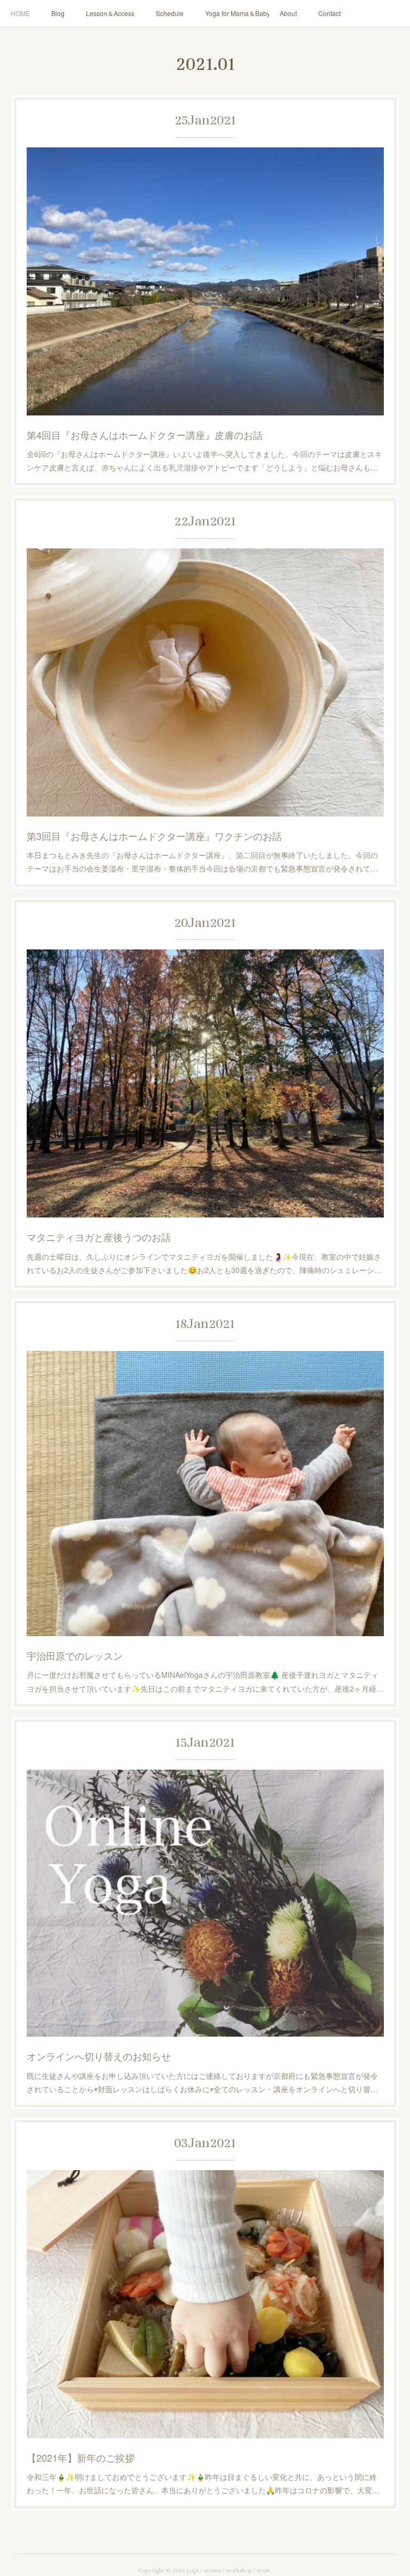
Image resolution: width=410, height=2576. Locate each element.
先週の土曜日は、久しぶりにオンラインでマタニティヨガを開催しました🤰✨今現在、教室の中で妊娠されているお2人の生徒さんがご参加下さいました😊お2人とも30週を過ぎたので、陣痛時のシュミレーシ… (204, 1263)
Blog (58, 13)
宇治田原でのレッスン (75, 1655)
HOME (20, 13)
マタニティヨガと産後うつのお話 (99, 1237)
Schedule (170, 13)
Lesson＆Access (110, 13)
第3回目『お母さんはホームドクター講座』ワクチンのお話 (154, 836)
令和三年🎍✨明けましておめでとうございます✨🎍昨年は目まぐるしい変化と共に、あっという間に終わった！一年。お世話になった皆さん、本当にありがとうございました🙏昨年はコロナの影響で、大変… (203, 2483)
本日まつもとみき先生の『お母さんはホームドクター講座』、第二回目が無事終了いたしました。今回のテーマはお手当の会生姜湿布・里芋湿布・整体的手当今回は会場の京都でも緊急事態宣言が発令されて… (202, 862)
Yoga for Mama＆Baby (237, 13)
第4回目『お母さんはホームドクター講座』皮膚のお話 (145, 435)
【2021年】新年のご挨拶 (81, 2457)
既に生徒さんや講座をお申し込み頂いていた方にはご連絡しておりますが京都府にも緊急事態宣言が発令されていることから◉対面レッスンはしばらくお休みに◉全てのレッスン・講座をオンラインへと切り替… (202, 2082)
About (288, 13)
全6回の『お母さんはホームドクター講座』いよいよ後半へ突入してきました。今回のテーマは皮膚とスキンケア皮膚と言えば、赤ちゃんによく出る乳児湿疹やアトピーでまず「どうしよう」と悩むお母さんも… (204, 461)
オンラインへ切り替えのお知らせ (99, 2056)
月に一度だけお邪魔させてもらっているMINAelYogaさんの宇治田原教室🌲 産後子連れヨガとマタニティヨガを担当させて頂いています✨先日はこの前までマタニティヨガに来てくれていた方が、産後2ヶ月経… (205, 1681)
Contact (329, 13)
